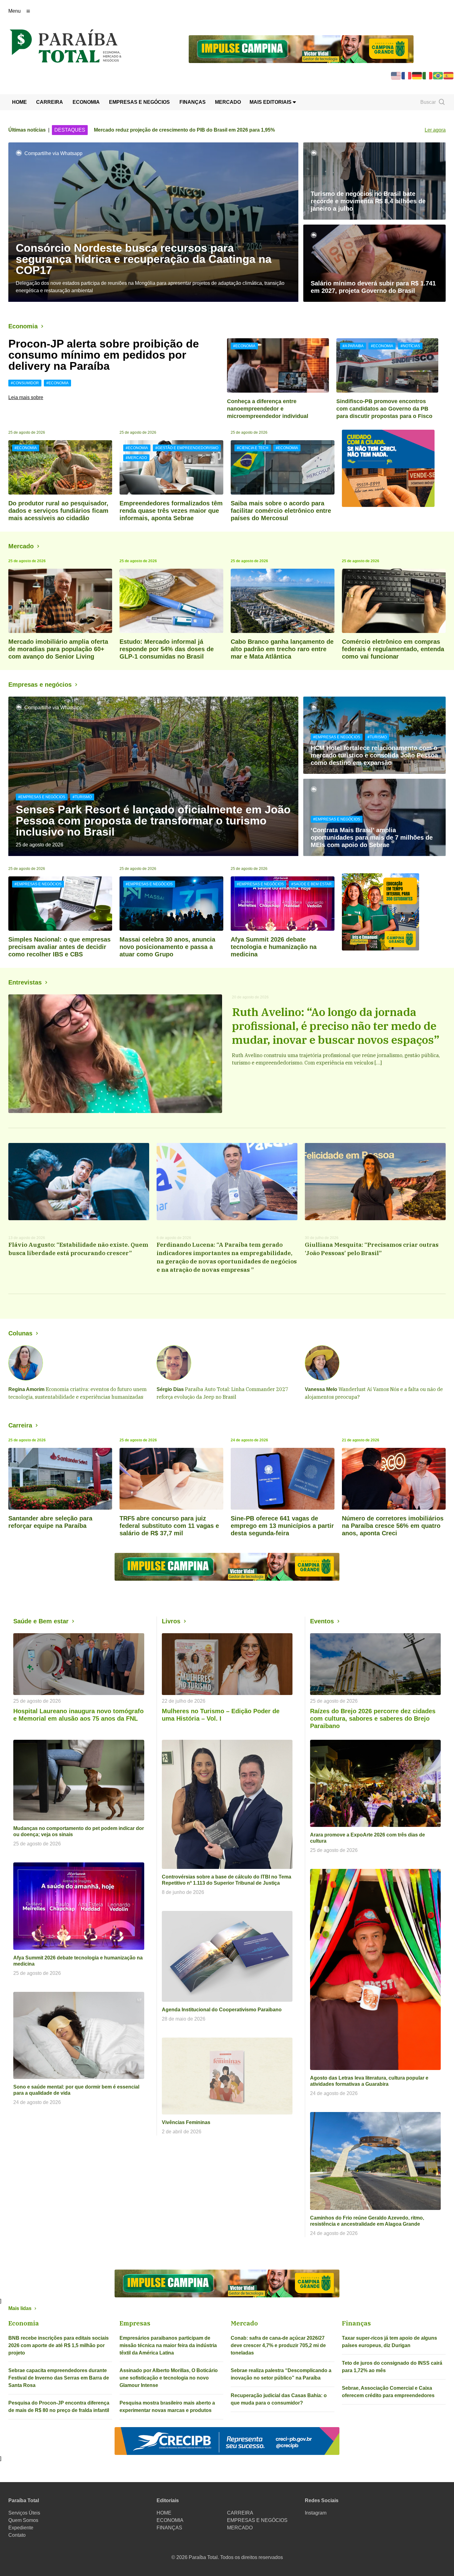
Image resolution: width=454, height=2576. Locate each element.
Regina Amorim (26, 1389)
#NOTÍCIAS (410, 346)
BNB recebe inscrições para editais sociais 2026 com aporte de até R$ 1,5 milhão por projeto (59, 2345)
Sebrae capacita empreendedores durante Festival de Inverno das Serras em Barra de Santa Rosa (59, 2378)
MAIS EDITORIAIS (271, 102)
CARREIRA (50, 102)
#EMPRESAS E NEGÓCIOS (42, 797)
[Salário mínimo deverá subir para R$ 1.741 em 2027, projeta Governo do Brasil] (374, 263)
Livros (171, 1621)
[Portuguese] (438, 75)
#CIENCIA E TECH (253, 448)
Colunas (20, 1333)
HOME (19, 102)
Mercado (21, 546)
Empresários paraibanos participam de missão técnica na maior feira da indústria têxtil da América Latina (168, 2345)
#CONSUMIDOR (25, 383)
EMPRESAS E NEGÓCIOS (139, 102)
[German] (417, 75)
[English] (396, 75)
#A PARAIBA (353, 346)
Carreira (20, 1425)
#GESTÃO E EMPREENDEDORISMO (187, 448)
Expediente (21, 2528)
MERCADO (228, 102)
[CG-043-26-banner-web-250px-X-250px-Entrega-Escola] (394, 912)
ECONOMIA (86, 102)
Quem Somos (23, 2520)
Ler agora (435, 130)
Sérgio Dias (170, 1389)
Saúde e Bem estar (41, 1621)
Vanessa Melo (321, 1389)
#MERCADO (136, 458)
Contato (17, 2535)
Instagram (316, 2513)
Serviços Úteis (24, 2513)
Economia (23, 326)
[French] (407, 75)
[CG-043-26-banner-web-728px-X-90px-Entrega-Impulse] (301, 49)
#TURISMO (82, 797)
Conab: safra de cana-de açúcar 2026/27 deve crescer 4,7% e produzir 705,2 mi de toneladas (278, 2345)
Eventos (322, 1621)
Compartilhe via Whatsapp (53, 153)
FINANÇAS (193, 102)
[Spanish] (449, 75)
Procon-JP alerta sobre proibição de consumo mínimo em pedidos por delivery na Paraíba (104, 355)
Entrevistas (25, 982)
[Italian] (428, 75)
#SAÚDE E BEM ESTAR (311, 884)
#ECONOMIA (57, 383)
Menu (15, 11)
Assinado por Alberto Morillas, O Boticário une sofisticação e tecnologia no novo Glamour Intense (169, 2378)
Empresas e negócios (40, 685)
